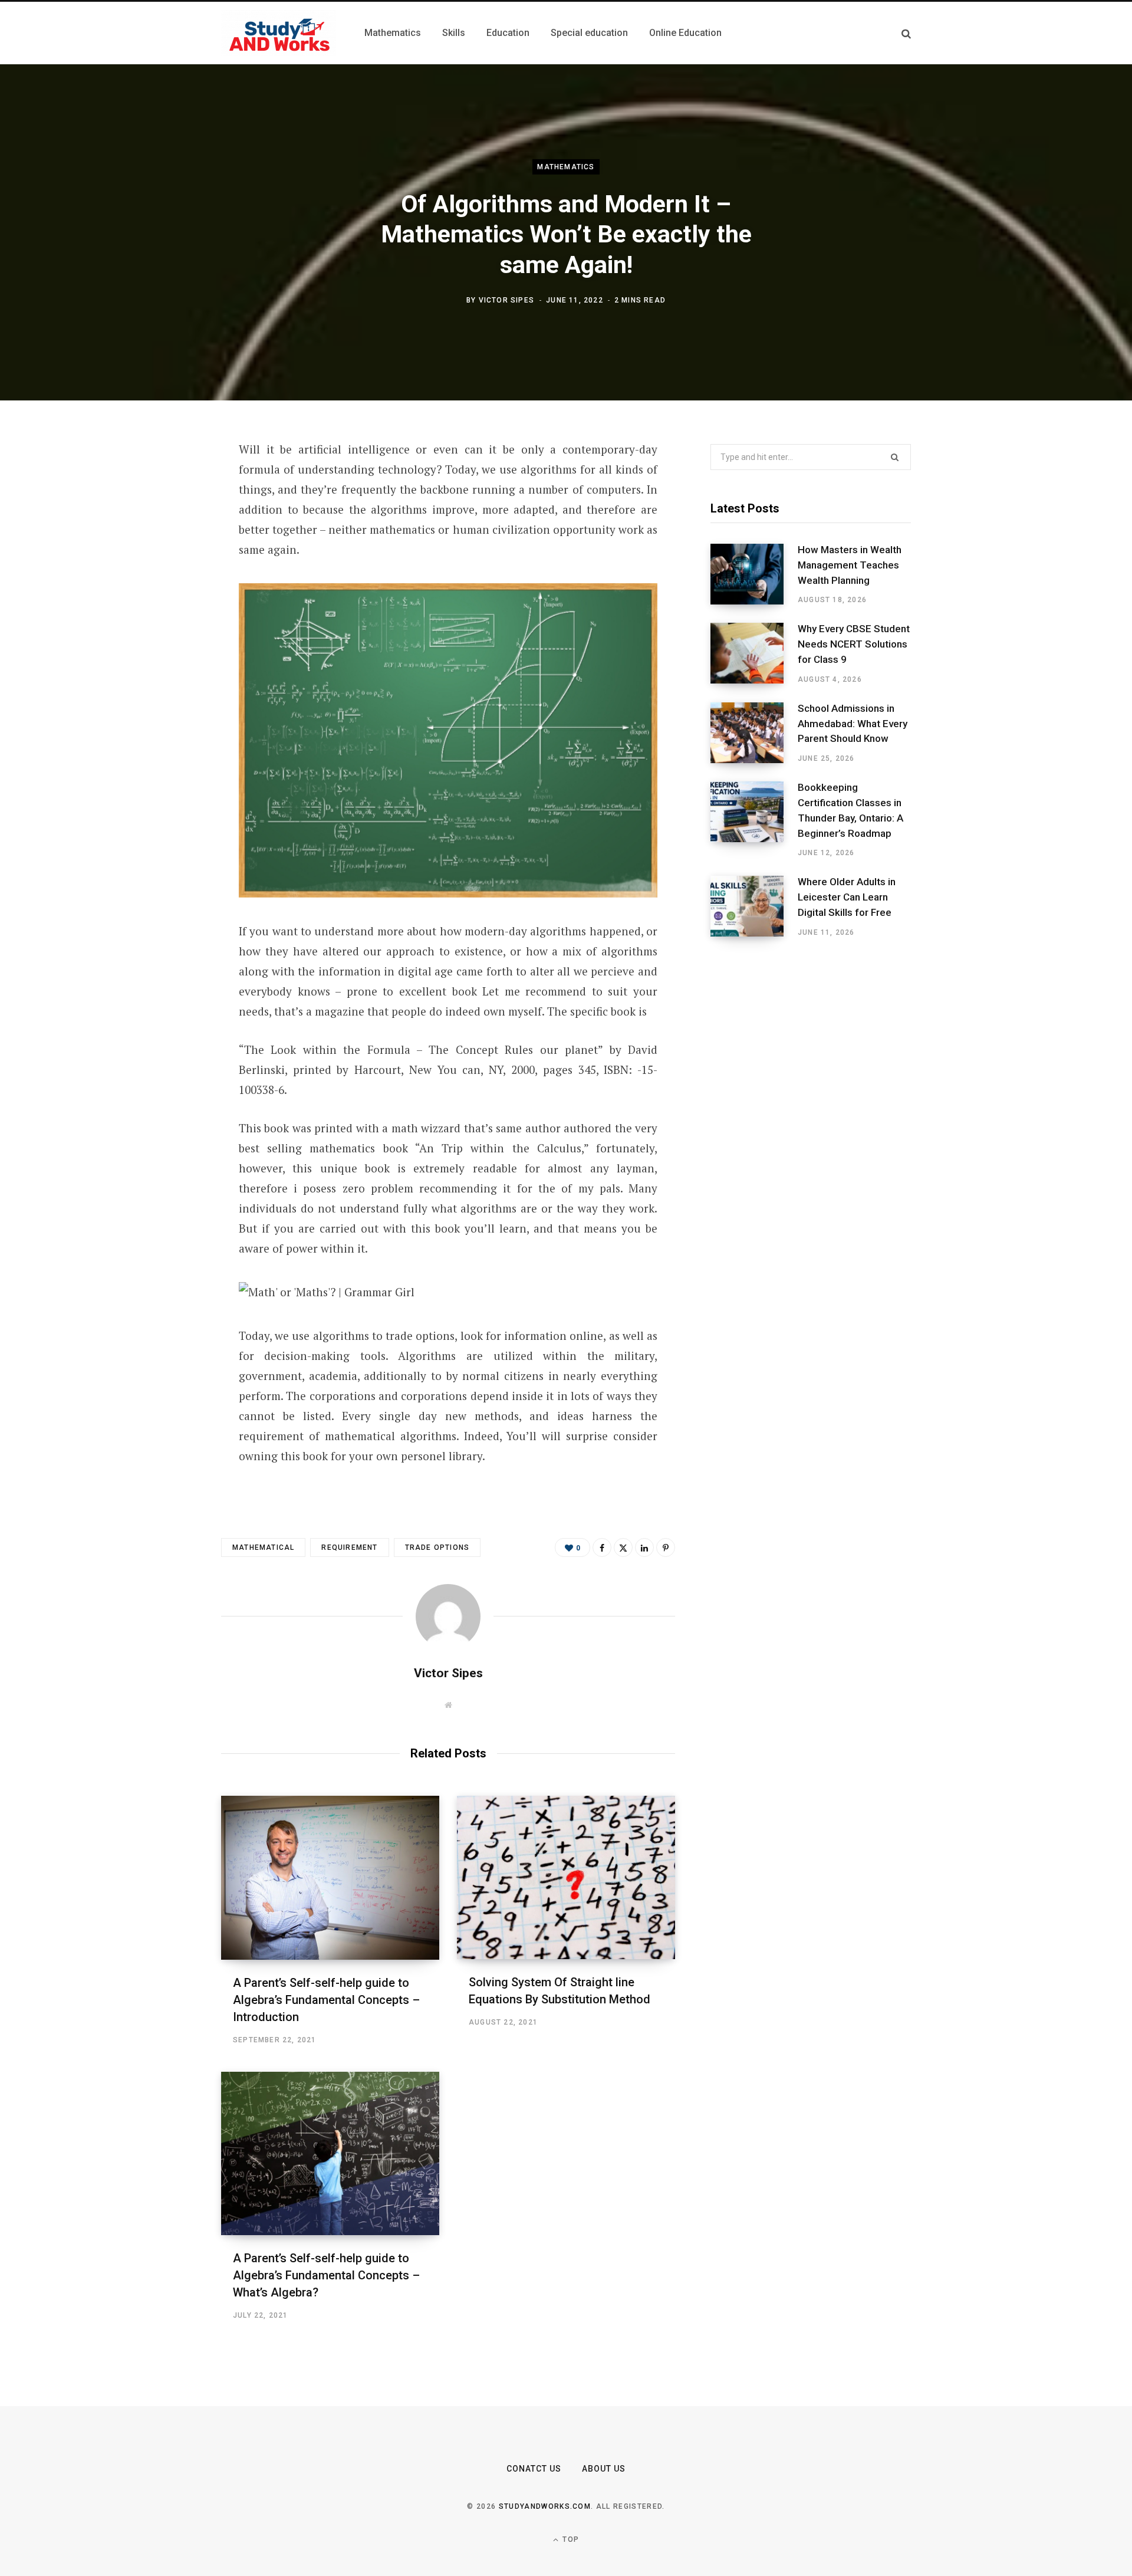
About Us (604, 2469)
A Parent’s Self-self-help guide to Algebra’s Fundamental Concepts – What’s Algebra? (326, 2275)
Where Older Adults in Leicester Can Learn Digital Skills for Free (847, 897)
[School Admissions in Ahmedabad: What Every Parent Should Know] (754, 733)
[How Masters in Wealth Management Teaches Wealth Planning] (754, 574)
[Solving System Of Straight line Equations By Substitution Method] (566, 1877)
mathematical (263, 1547)
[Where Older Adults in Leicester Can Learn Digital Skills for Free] (754, 906)
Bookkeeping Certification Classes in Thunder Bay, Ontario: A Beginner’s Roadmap (850, 810)
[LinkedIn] (163, 577)
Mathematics (566, 167)
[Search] (906, 33)
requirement (349, 1547)
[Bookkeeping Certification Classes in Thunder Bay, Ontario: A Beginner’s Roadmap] (754, 820)
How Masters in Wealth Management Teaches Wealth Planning (850, 565)
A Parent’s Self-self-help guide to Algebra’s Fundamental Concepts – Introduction (326, 2000)
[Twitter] (163, 514)
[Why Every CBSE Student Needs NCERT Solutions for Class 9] (754, 653)
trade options (437, 1547)
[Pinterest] (163, 546)
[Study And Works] (279, 33)
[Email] (163, 608)
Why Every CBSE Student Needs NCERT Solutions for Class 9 (854, 644)
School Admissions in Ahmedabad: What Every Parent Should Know (853, 724)
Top (570, 2539)
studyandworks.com (545, 2506)
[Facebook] (163, 483)
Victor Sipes (506, 300)
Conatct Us (534, 2469)
